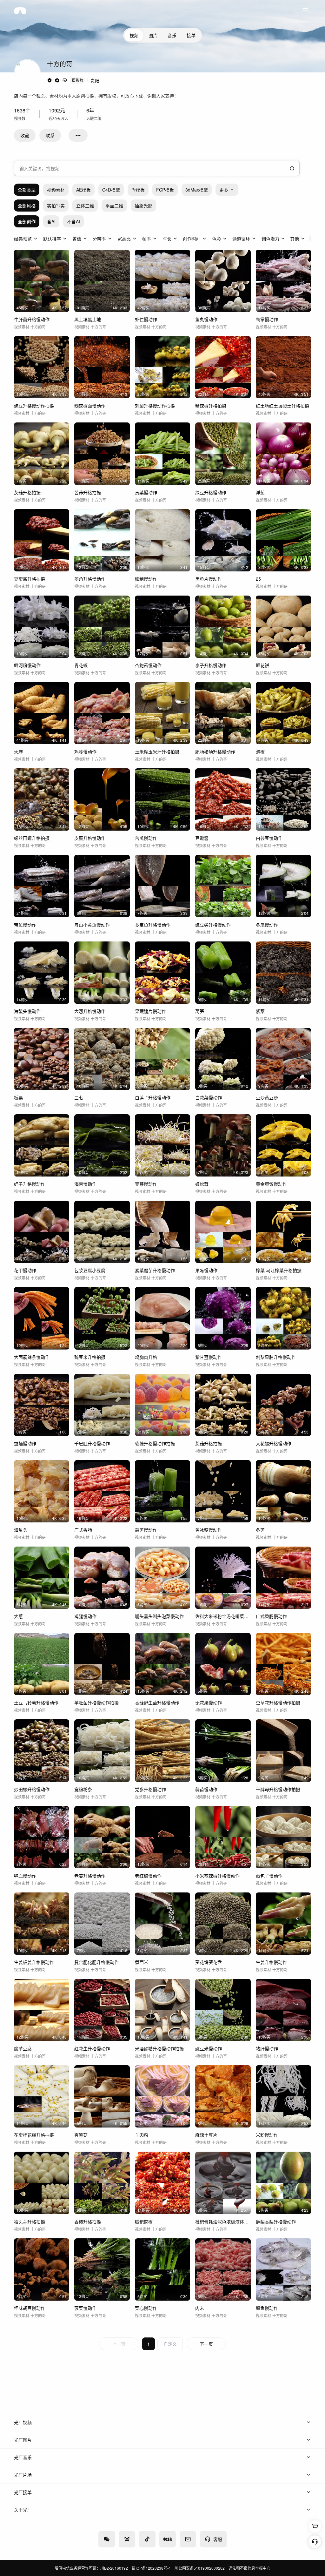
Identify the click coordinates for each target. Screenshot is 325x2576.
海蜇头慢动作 (27, 1011)
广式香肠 (83, 1530)
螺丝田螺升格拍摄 (32, 838)
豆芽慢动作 (146, 1184)
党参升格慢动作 (150, 1789)
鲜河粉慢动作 (27, 665)
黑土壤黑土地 (88, 319)
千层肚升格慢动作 (92, 1443)
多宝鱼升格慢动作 (153, 925)
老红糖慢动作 (148, 1876)
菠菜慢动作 (85, 2308)
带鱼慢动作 (25, 925)
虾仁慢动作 (146, 319)
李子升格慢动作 (211, 665)
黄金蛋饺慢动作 (271, 1184)
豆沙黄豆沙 (267, 1097)
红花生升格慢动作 (92, 2048)
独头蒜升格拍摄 (30, 2222)
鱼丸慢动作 (206, 319)
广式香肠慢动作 (271, 1616)
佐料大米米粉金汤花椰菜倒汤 (223, 1616)
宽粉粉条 (83, 1789)
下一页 (206, 2344)
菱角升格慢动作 (90, 579)
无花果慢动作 (209, 1703)
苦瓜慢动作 (146, 838)
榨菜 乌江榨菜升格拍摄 (279, 1270)
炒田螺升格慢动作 (32, 1789)
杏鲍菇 (81, 2135)
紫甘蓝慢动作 (209, 1357)
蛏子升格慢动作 (30, 1184)
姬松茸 (202, 1184)
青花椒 (81, 665)
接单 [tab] (191, 35)
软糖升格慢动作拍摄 (155, 1443)
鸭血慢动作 (25, 1876)
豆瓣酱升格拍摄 (30, 579)
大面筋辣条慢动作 (32, 1357)
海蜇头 (21, 1530)
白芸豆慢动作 (269, 838)
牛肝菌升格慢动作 (32, 319)
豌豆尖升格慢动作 (213, 925)
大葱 (18, 1616)
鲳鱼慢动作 (267, 2308)
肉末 (200, 2308)
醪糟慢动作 (146, 579)
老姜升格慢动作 (90, 1876)
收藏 (25, 135)
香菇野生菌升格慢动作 (157, 1703)
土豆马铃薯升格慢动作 (36, 1703)
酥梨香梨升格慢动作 (276, 2222)
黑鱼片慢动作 (209, 579)
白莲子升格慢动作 (153, 1097)
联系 (50, 135)
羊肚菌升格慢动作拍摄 (96, 1703)
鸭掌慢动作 (267, 319)
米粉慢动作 (267, 2135)
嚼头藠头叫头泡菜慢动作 (159, 1616)
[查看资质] (50, 80)
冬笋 (260, 1530)
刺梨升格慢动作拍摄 (155, 406)
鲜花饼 (262, 665)
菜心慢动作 (146, 2308)
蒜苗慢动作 (206, 1789)
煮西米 (142, 1962)
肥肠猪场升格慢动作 (215, 752)
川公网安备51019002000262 (200, 2568)
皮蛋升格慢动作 (90, 838)
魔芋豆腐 (23, 2048)
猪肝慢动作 (267, 2048)
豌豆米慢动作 (209, 2048)
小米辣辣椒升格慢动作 (217, 1876)
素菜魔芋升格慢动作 (155, 1270)
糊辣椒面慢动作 (90, 406)
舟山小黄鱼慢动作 (92, 925)
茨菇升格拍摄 (27, 492)
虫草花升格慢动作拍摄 (278, 1703)
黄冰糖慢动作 (209, 1530)
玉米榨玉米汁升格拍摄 (157, 752)
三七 (79, 1097)
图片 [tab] (153, 35)
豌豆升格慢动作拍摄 (34, 406)
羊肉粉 (142, 2135)
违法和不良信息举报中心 (249, 2568)
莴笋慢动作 (146, 1530)
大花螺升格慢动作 (274, 1443)
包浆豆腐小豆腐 (90, 1270)
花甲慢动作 (25, 1270)
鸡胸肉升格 (146, 1357)
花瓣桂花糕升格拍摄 (34, 2135)
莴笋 (200, 1011)
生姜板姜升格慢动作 (34, 1962)
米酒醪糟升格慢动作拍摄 (159, 2048)
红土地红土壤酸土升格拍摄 (282, 406)
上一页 (119, 2344)
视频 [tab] (134, 35)
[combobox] (157, 168)
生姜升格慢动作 (271, 1962)
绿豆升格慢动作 (211, 492)
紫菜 (260, 1011)
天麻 (18, 752)
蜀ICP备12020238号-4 (151, 2568)
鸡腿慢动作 (85, 1616)
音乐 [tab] (172, 35)
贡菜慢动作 (146, 492)
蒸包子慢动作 (269, 1876)
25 (258, 579)
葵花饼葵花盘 (209, 1962)
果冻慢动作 (206, 1270)
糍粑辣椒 (144, 2222)
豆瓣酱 (202, 838)
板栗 (18, 1097)
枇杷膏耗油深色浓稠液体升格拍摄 (223, 2222)
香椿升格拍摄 (88, 2222)
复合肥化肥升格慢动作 (96, 1962)
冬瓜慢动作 (267, 925)
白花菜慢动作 (209, 1097)
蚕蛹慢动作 (25, 1443)
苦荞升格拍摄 (88, 492)
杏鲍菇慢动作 (148, 665)
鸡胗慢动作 (85, 752)
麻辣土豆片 (206, 2135)
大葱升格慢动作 (90, 1011)
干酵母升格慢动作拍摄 (278, 1789)
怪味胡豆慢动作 (30, 2308)
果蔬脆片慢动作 (150, 1011)
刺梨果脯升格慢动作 (276, 1357)
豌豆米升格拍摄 (90, 1357)
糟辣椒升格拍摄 (211, 406)
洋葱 (260, 492)
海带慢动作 (85, 1184)
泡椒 (260, 752)
